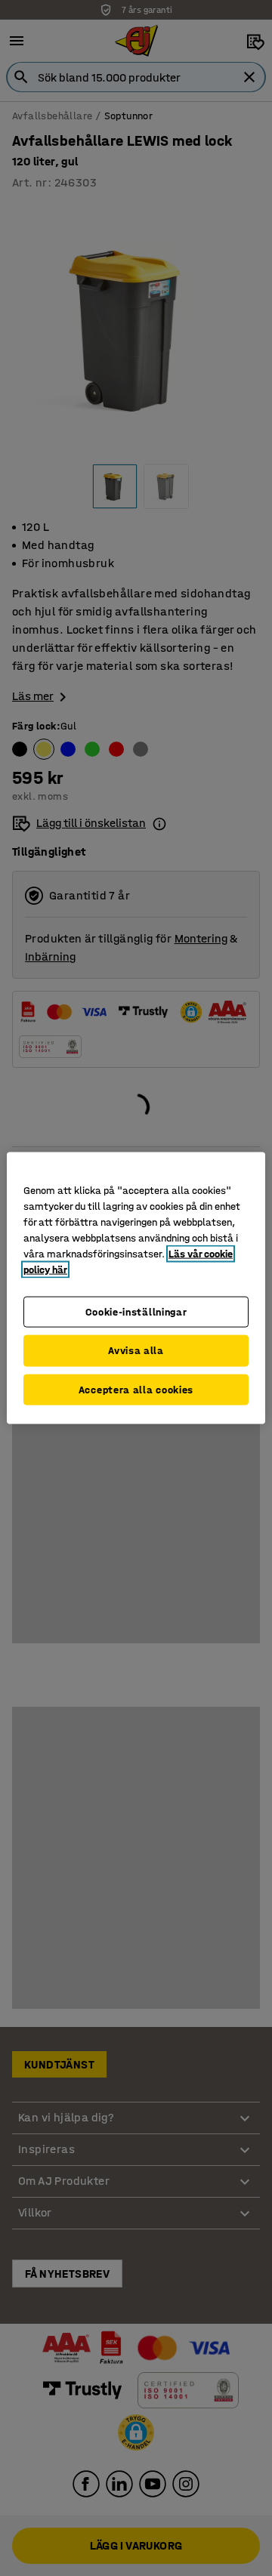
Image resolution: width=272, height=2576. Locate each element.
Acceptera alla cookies (136, 1389)
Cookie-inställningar (136, 1311)
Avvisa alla (136, 1351)
